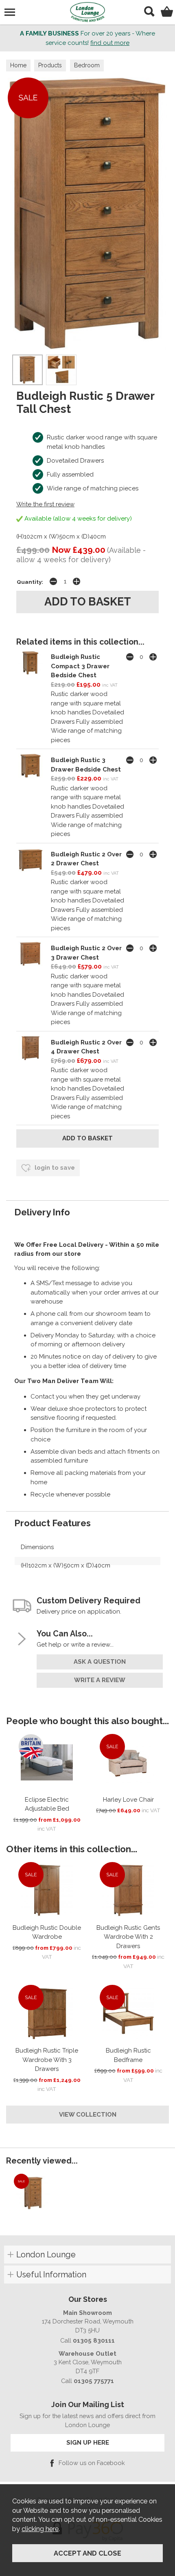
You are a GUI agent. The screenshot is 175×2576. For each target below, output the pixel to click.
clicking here (40, 2529)
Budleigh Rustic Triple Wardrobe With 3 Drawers (47, 2060)
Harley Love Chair (128, 1800)
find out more (110, 43)
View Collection (88, 2115)
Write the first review (45, 504)
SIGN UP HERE (88, 2442)
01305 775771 (94, 2381)
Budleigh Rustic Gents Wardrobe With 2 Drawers (128, 1937)
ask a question (100, 1662)
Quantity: (30, 582)
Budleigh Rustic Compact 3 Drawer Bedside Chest (80, 666)
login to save (54, 1168)
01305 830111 (94, 2340)
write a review (100, 1680)
